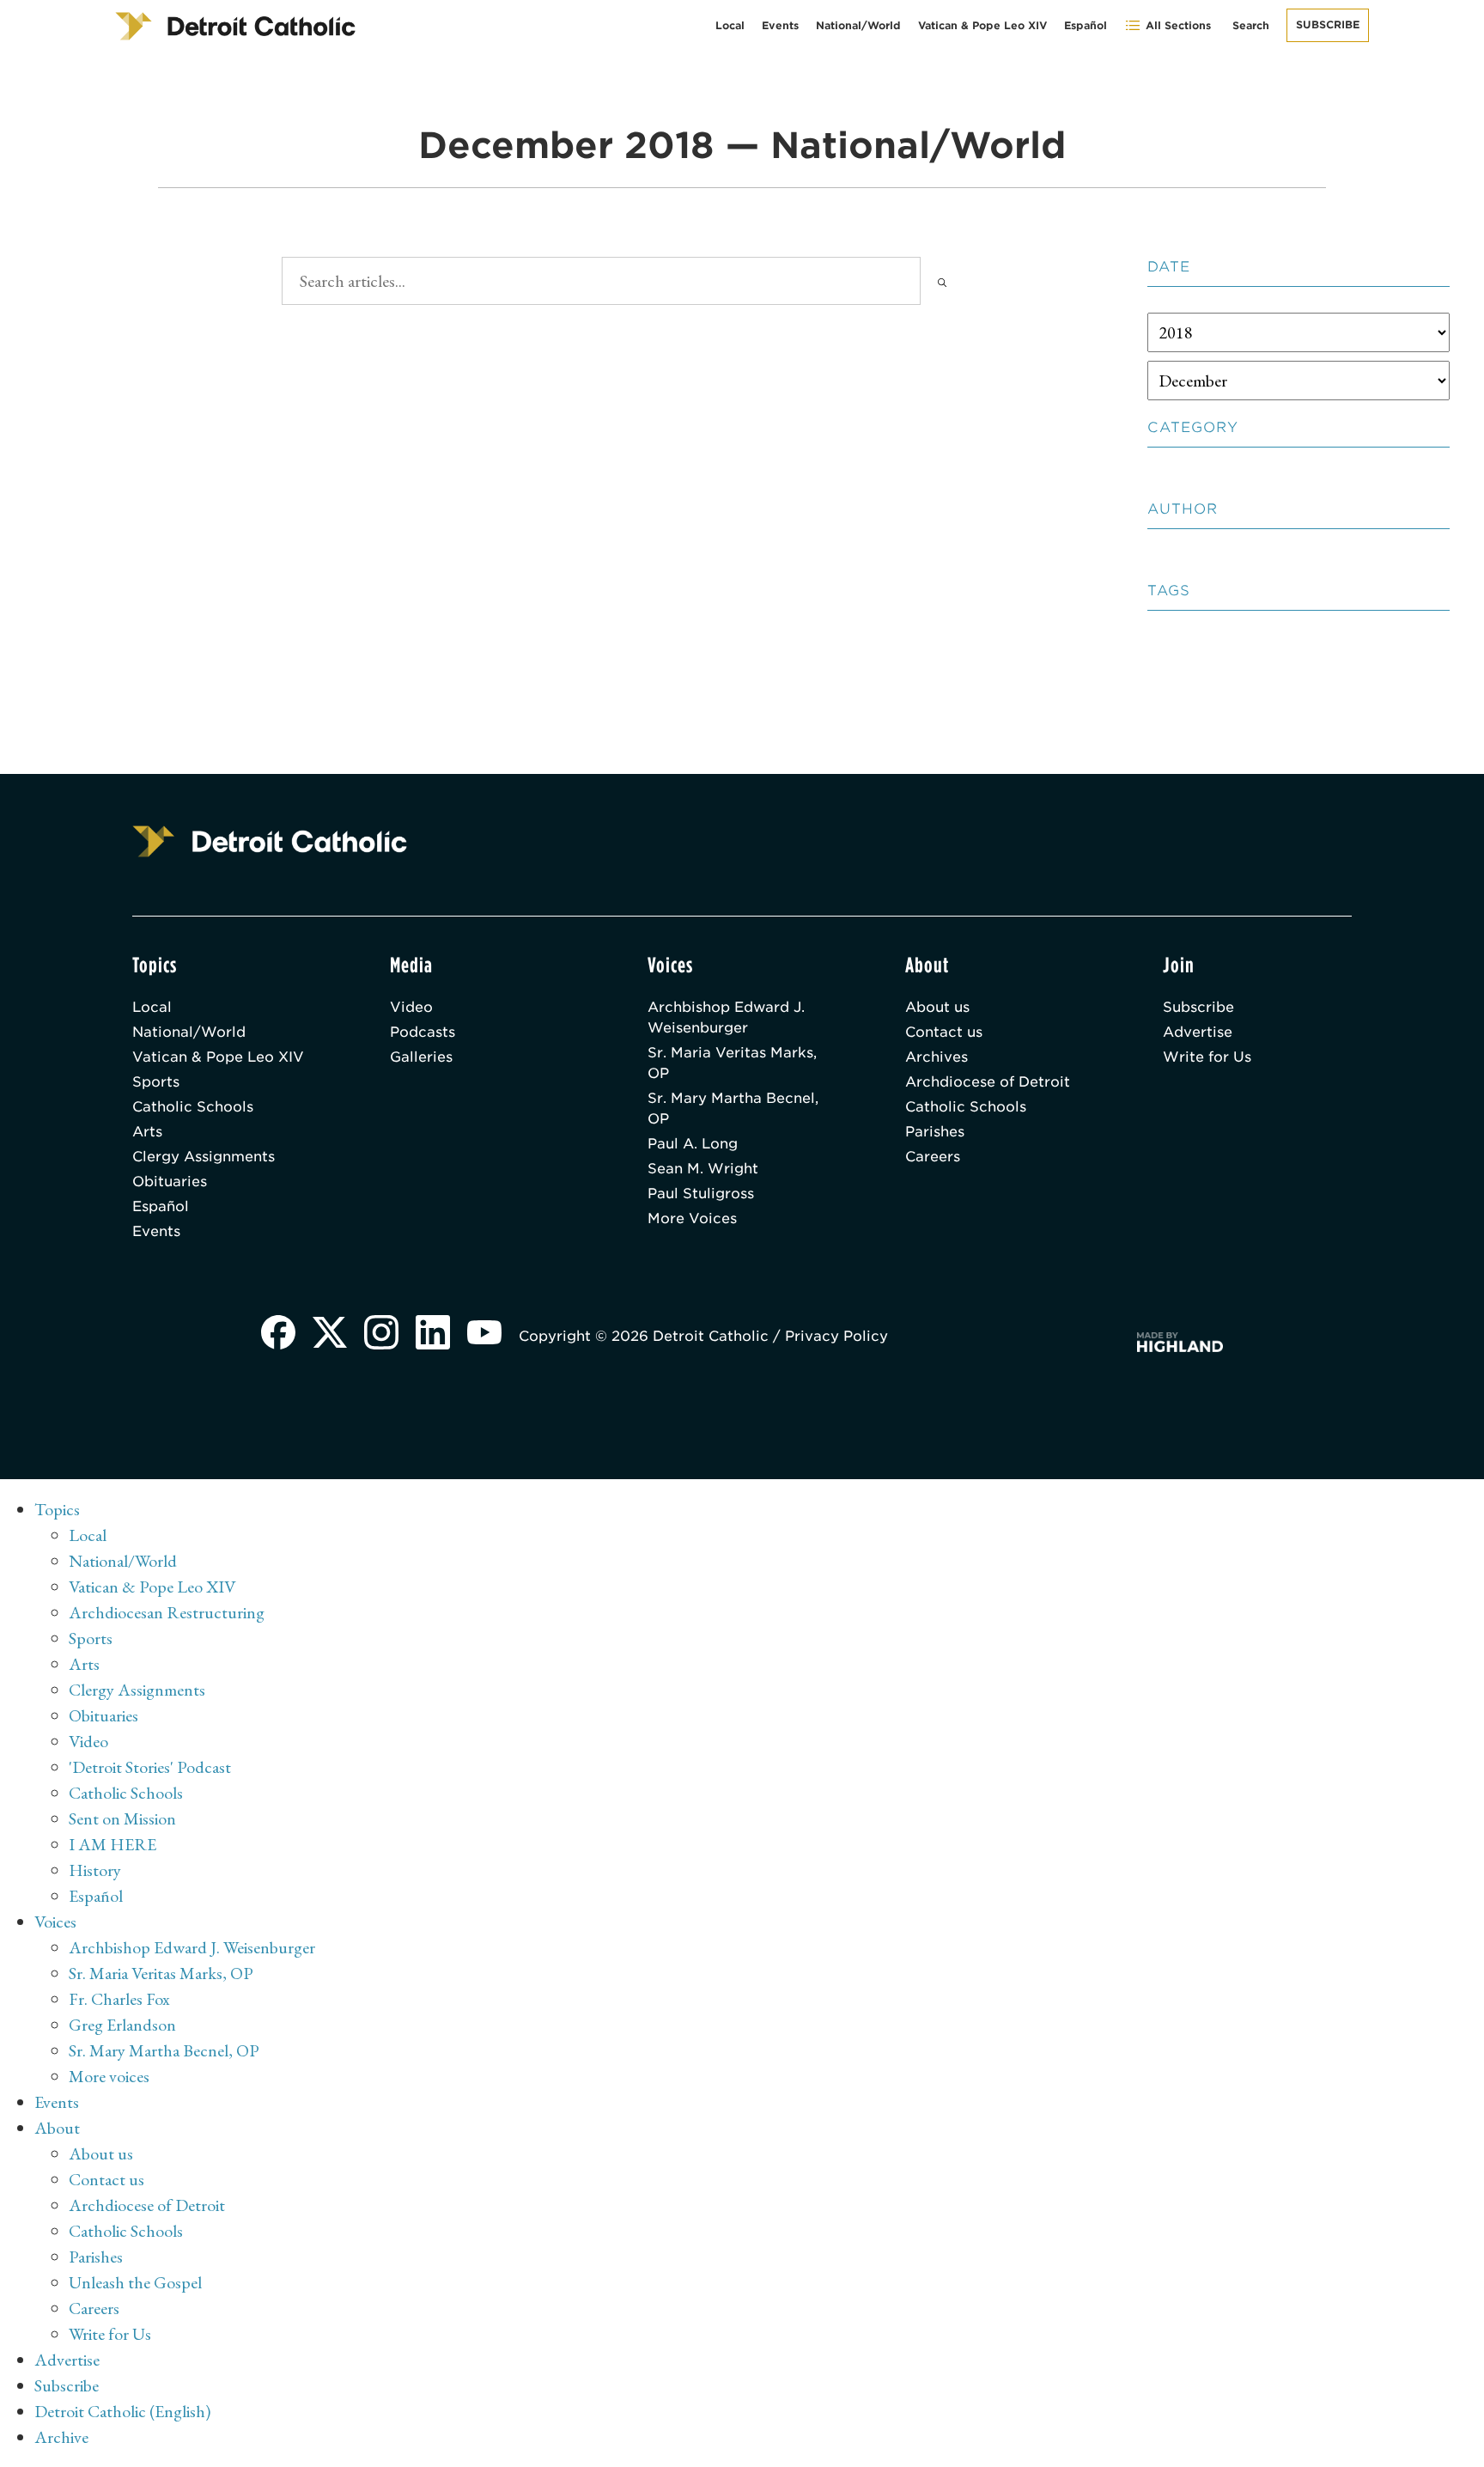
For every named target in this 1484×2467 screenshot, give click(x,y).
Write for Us (1207, 1057)
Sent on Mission (122, 1818)
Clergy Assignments (204, 1157)
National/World (858, 25)
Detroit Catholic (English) (122, 2411)
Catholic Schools (193, 1107)
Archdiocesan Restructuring (167, 1612)
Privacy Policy (836, 1336)
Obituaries (170, 1182)
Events (780, 25)
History (95, 1870)
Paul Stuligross (701, 1194)
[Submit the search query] (942, 281)
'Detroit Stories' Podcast (150, 1767)
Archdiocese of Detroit (988, 1082)
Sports (156, 1082)
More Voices (692, 1218)
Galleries (421, 1057)
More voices (109, 2076)
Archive (61, 2437)
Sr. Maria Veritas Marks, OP (732, 1063)
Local (730, 25)
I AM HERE (113, 1844)
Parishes (935, 1132)
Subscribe (1328, 24)
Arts (147, 1132)
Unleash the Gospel (135, 2282)
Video (411, 1007)
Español (1086, 25)
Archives (937, 1057)
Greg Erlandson (122, 2025)
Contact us (944, 1032)
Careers (933, 1157)
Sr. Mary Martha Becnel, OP (733, 1109)
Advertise (1198, 1032)
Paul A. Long (693, 1144)
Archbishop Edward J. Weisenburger (726, 1017)
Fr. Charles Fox (119, 1999)
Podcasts (423, 1032)
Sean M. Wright (703, 1169)
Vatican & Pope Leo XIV (982, 25)
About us (937, 1007)
